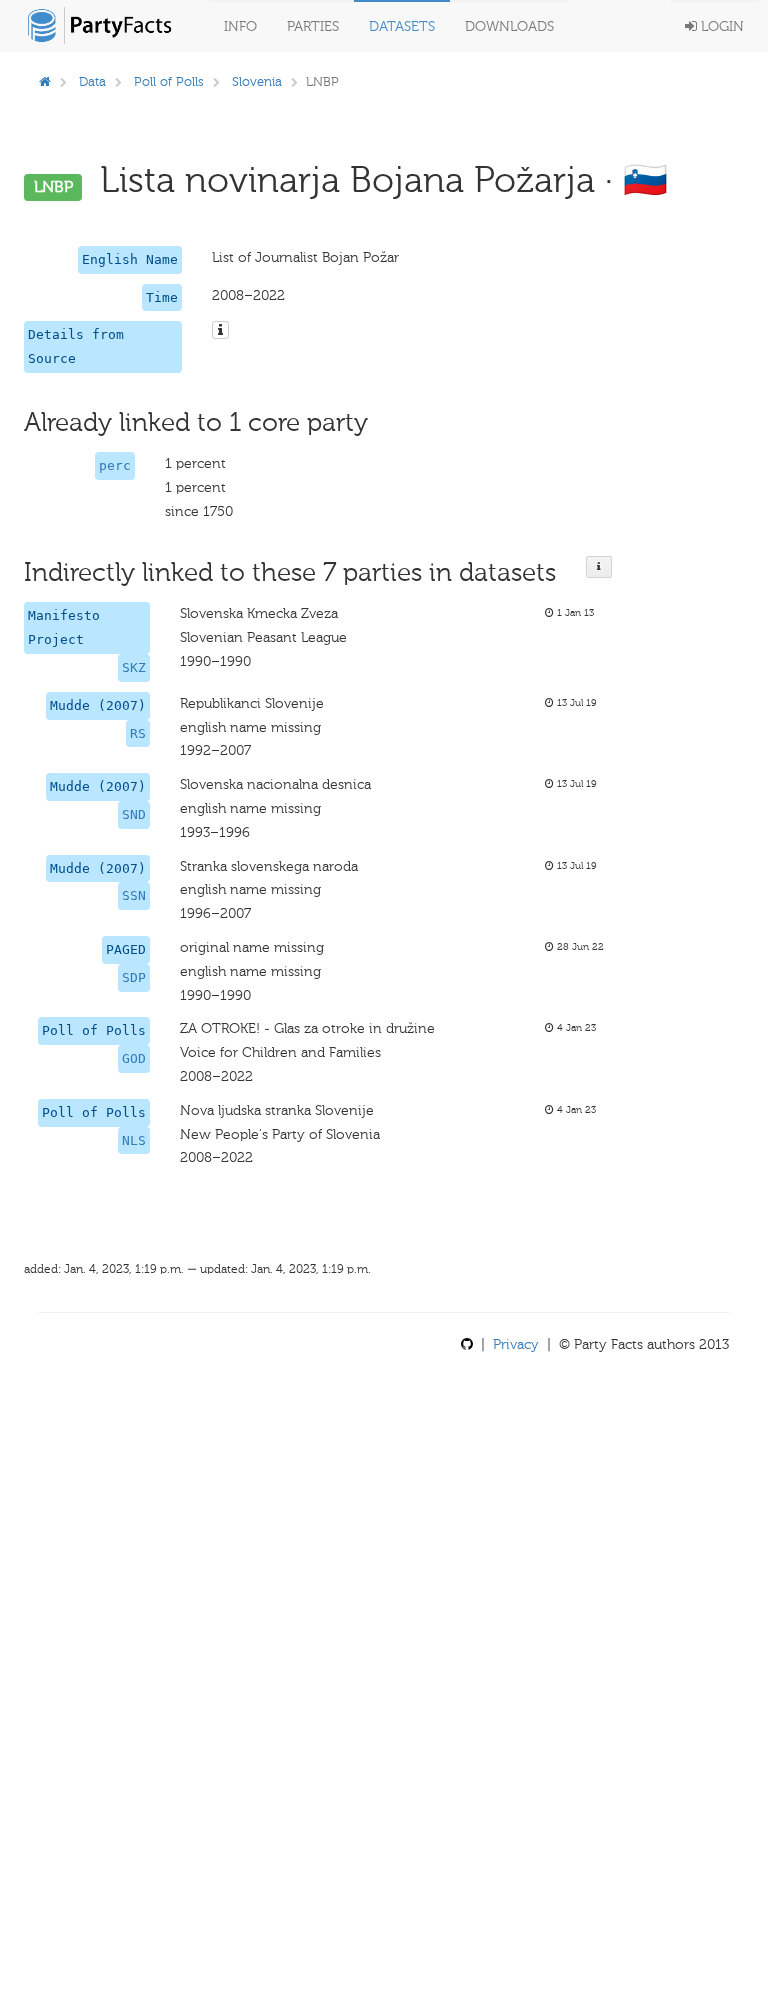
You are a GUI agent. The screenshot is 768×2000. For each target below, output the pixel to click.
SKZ (134, 667)
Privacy (516, 1344)
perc (115, 465)
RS (138, 733)
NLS (134, 1140)
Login (720, 26)
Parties (313, 26)
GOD (134, 1058)
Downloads (509, 26)
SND (134, 814)
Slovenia (257, 81)
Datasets (402, 26)
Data (92, 81)
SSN (134, 895)
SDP (134, 977)
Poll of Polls (169, 81)
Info (240, 26)
